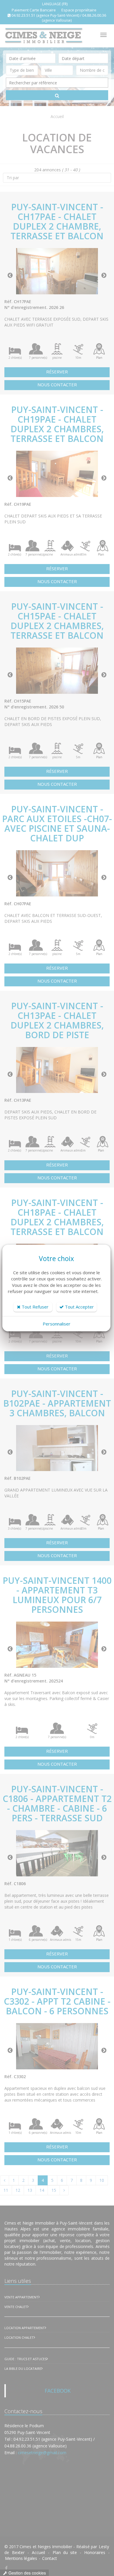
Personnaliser (57, 1324)
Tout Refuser (34, 1307)
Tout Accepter (79, 1307)
